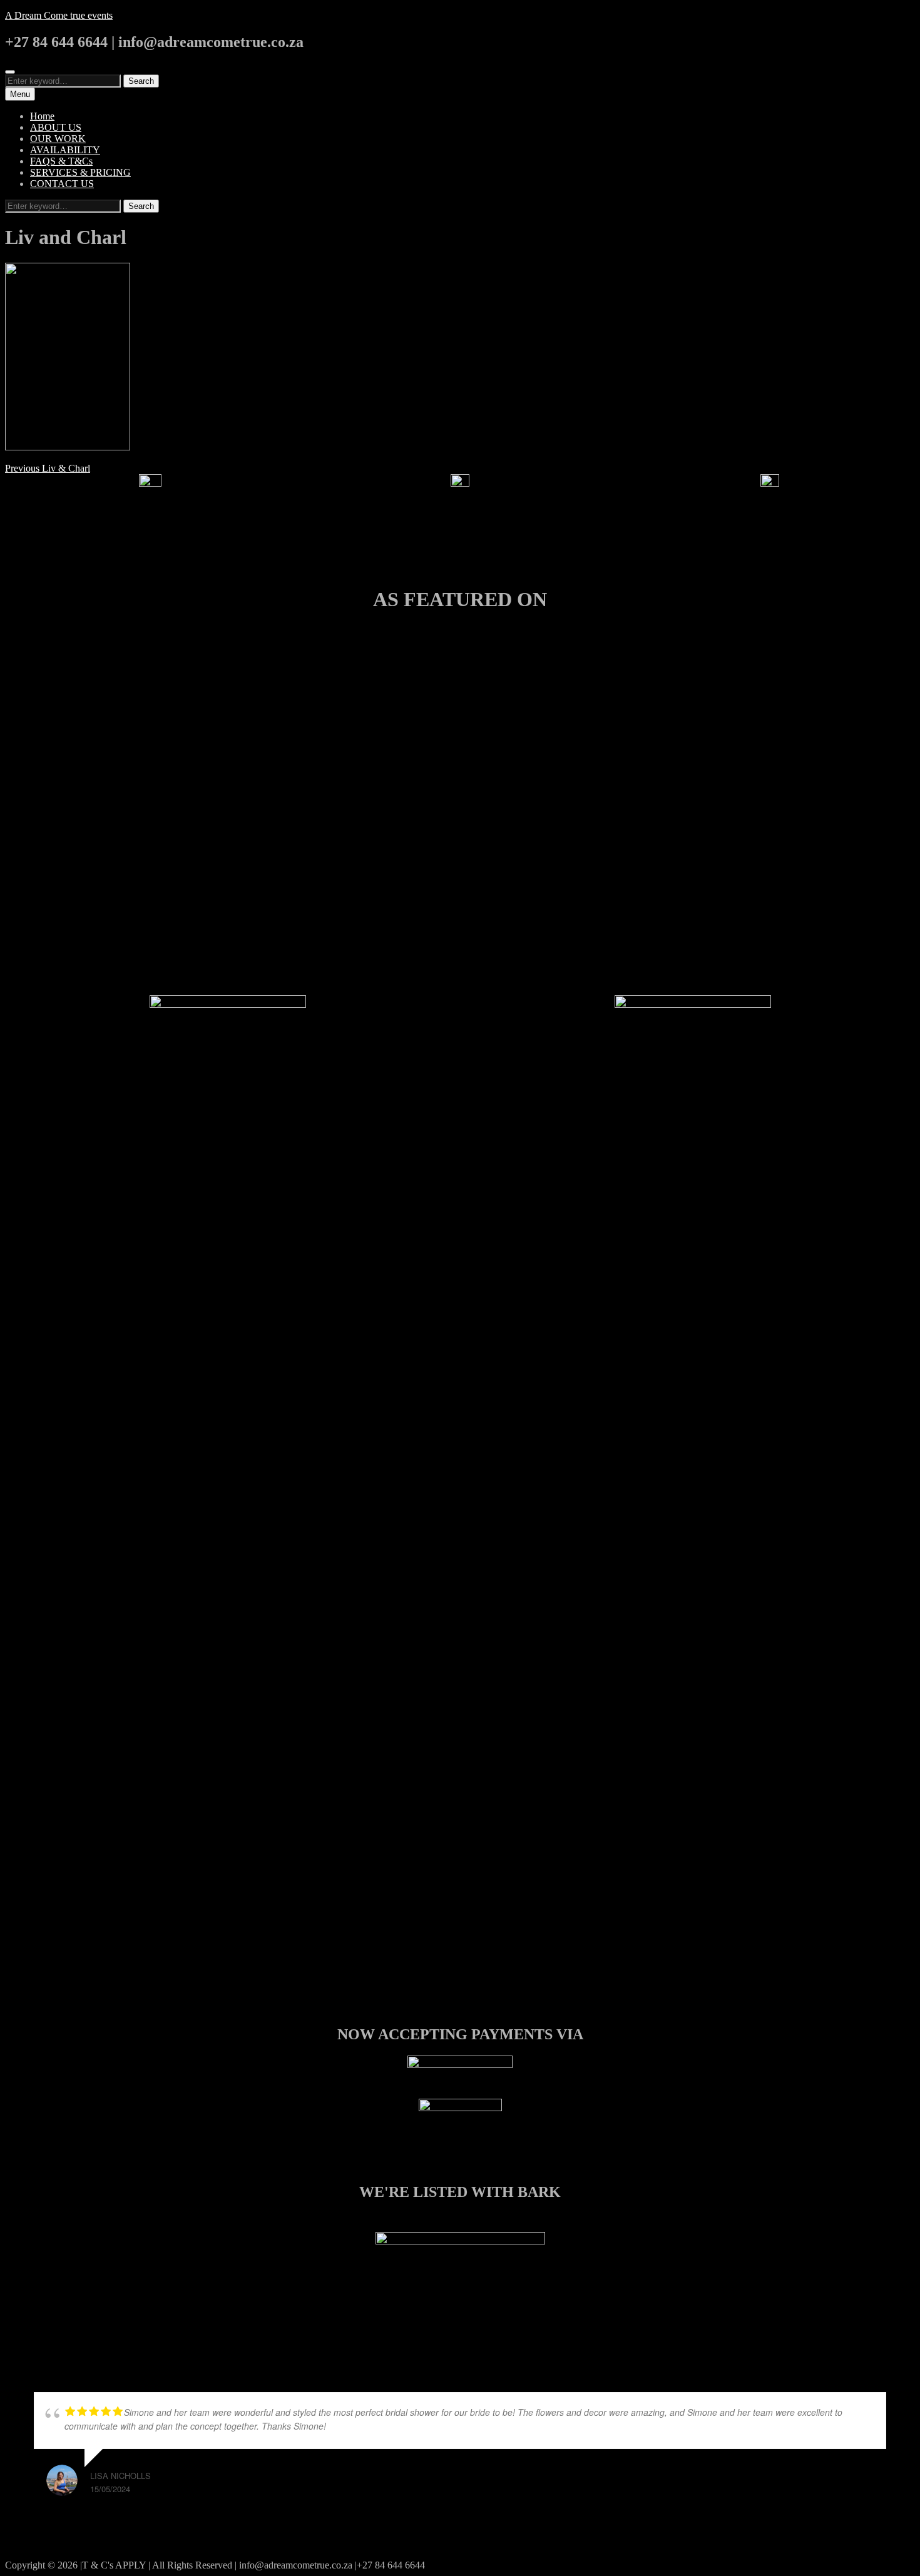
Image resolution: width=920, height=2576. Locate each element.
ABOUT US (56, 127)
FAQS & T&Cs (61, 161)
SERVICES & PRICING (80, 172)
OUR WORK (58, 139)
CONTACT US (62, 184)
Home (42, 116)
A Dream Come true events (59, 15)
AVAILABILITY (65, 150)
